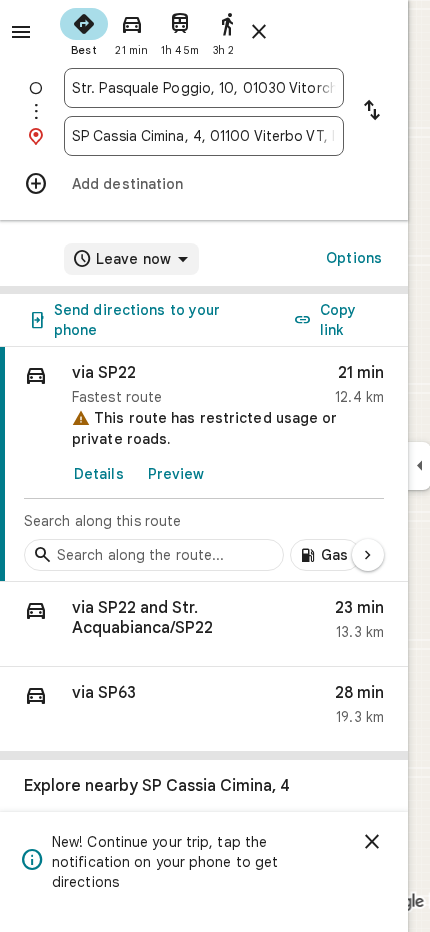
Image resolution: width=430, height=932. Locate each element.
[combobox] (204, 88)
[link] (204, 464)
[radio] (84, 30)
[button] (204, 624)
